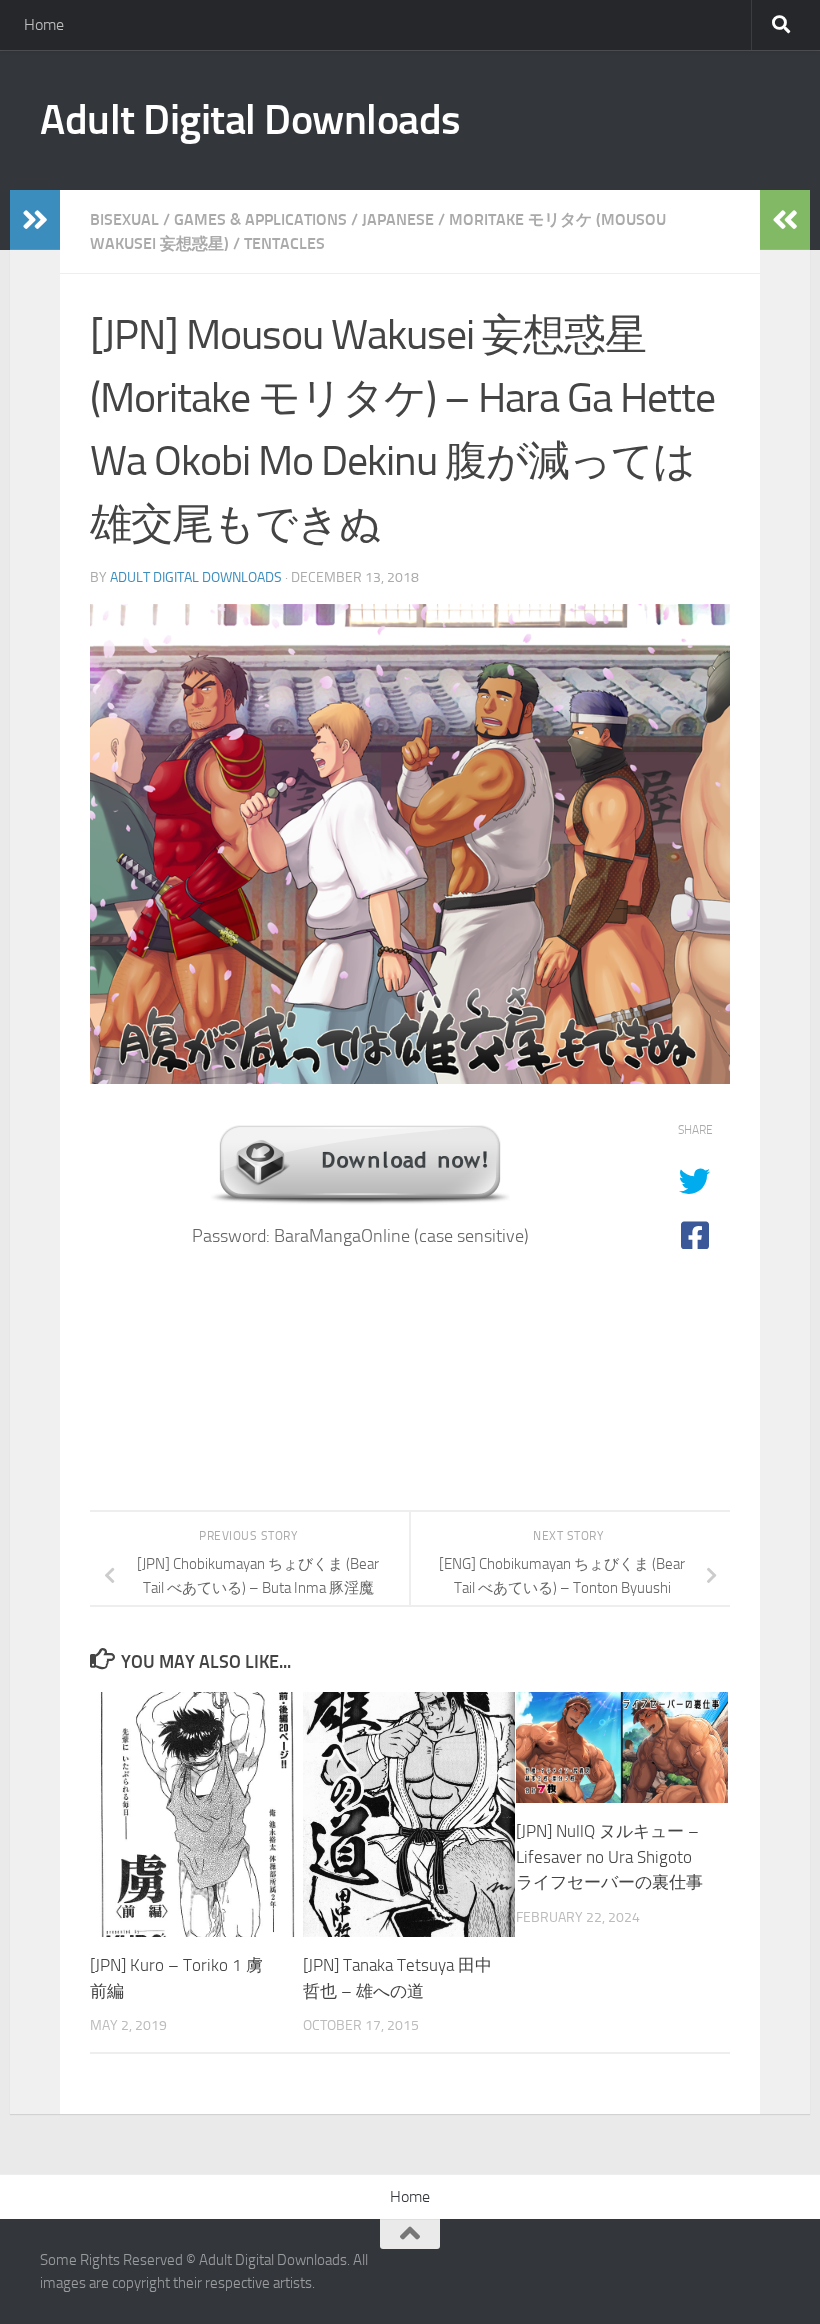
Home (44, 24)
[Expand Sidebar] (35, 220)
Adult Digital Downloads (250, 120)
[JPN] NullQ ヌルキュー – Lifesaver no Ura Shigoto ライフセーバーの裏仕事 (609, 1856)
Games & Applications (260, 219)
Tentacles (284, 243)
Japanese (398, 219)
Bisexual (124, 219)
